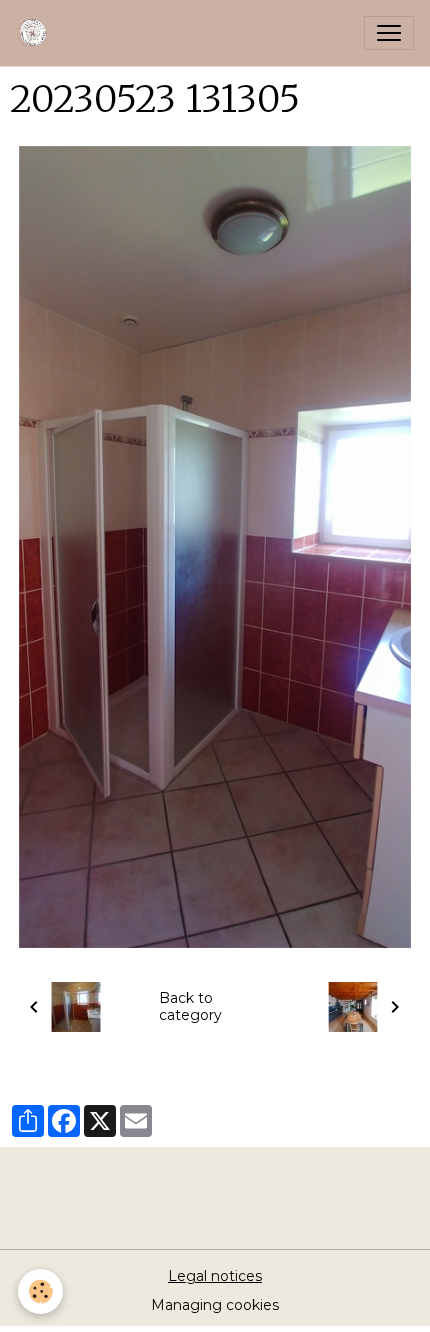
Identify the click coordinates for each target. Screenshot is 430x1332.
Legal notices (215, 1276)
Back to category (190, 1007)
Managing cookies (215, 1305)
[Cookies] (40, 1291)
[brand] (37, 33)
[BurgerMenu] (389, 33)
